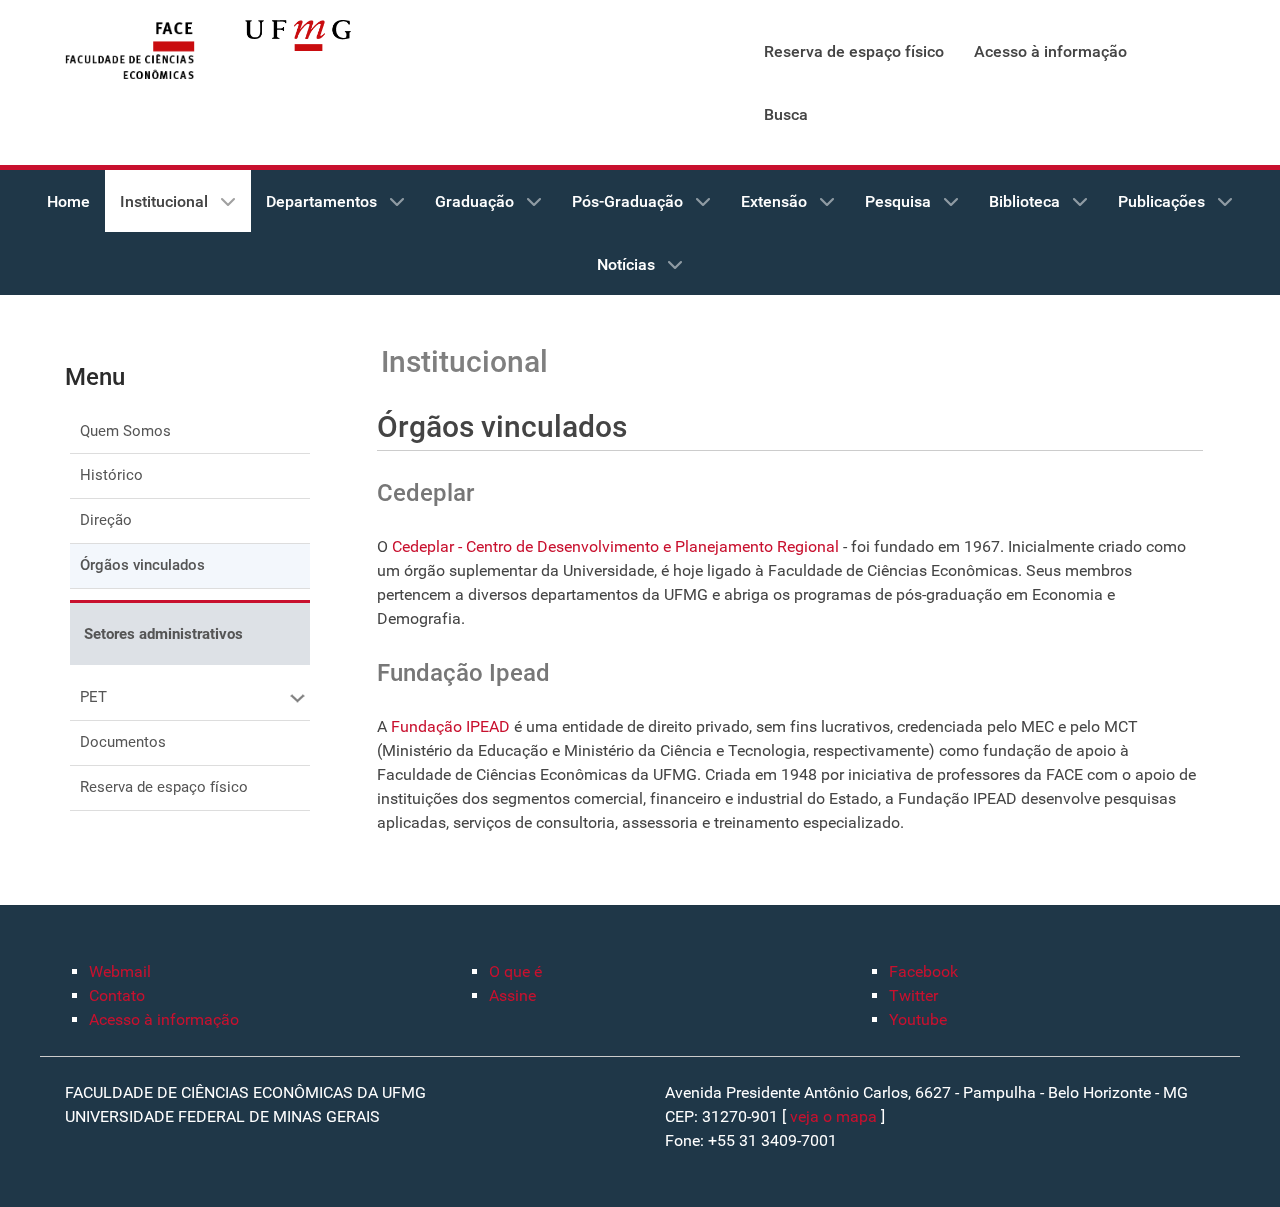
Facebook (923, 971)
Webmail (120, 971)
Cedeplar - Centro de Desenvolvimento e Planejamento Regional (615, 546)
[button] (295, 698)
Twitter (913, 995)
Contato (117, 995)
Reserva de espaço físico (164, 787)
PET (93, 697)
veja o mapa (833, 1116)
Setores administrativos (163, 634)
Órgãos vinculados (142, 565)
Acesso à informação (164, 1019)
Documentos (123, 742)
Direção (106, 520)
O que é (515, 971)
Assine (512, 995)
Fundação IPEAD (450, 726)
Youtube (918, 1019)
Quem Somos (125, 431)
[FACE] (130, 51)
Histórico (111, 475)
